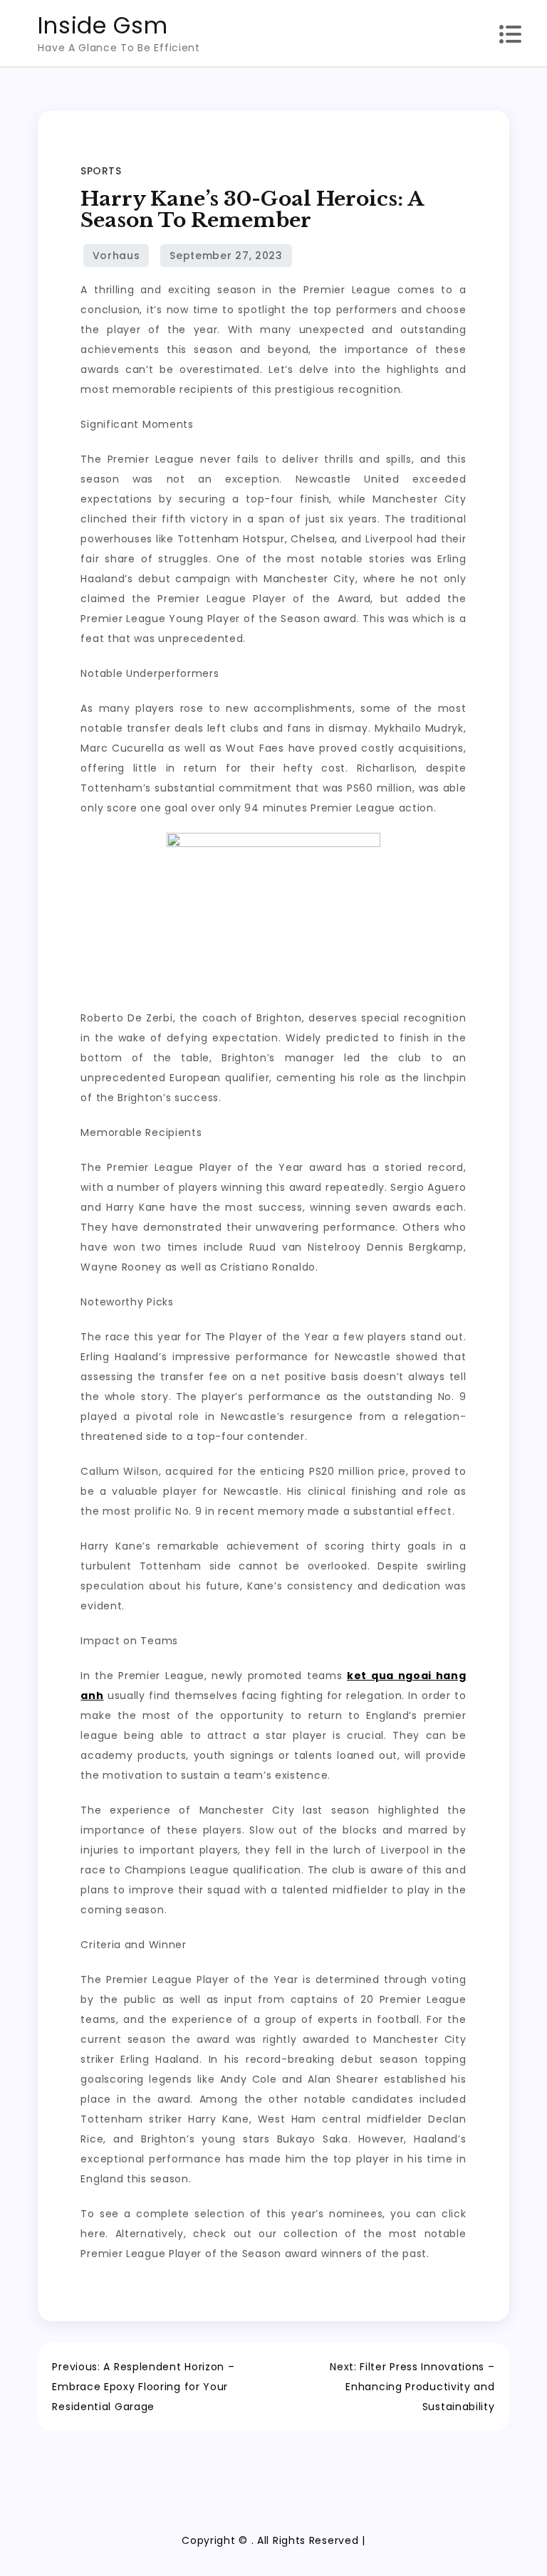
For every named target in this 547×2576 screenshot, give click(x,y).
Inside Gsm (103, 25)
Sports (101, 171)
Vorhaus (116, 256)
